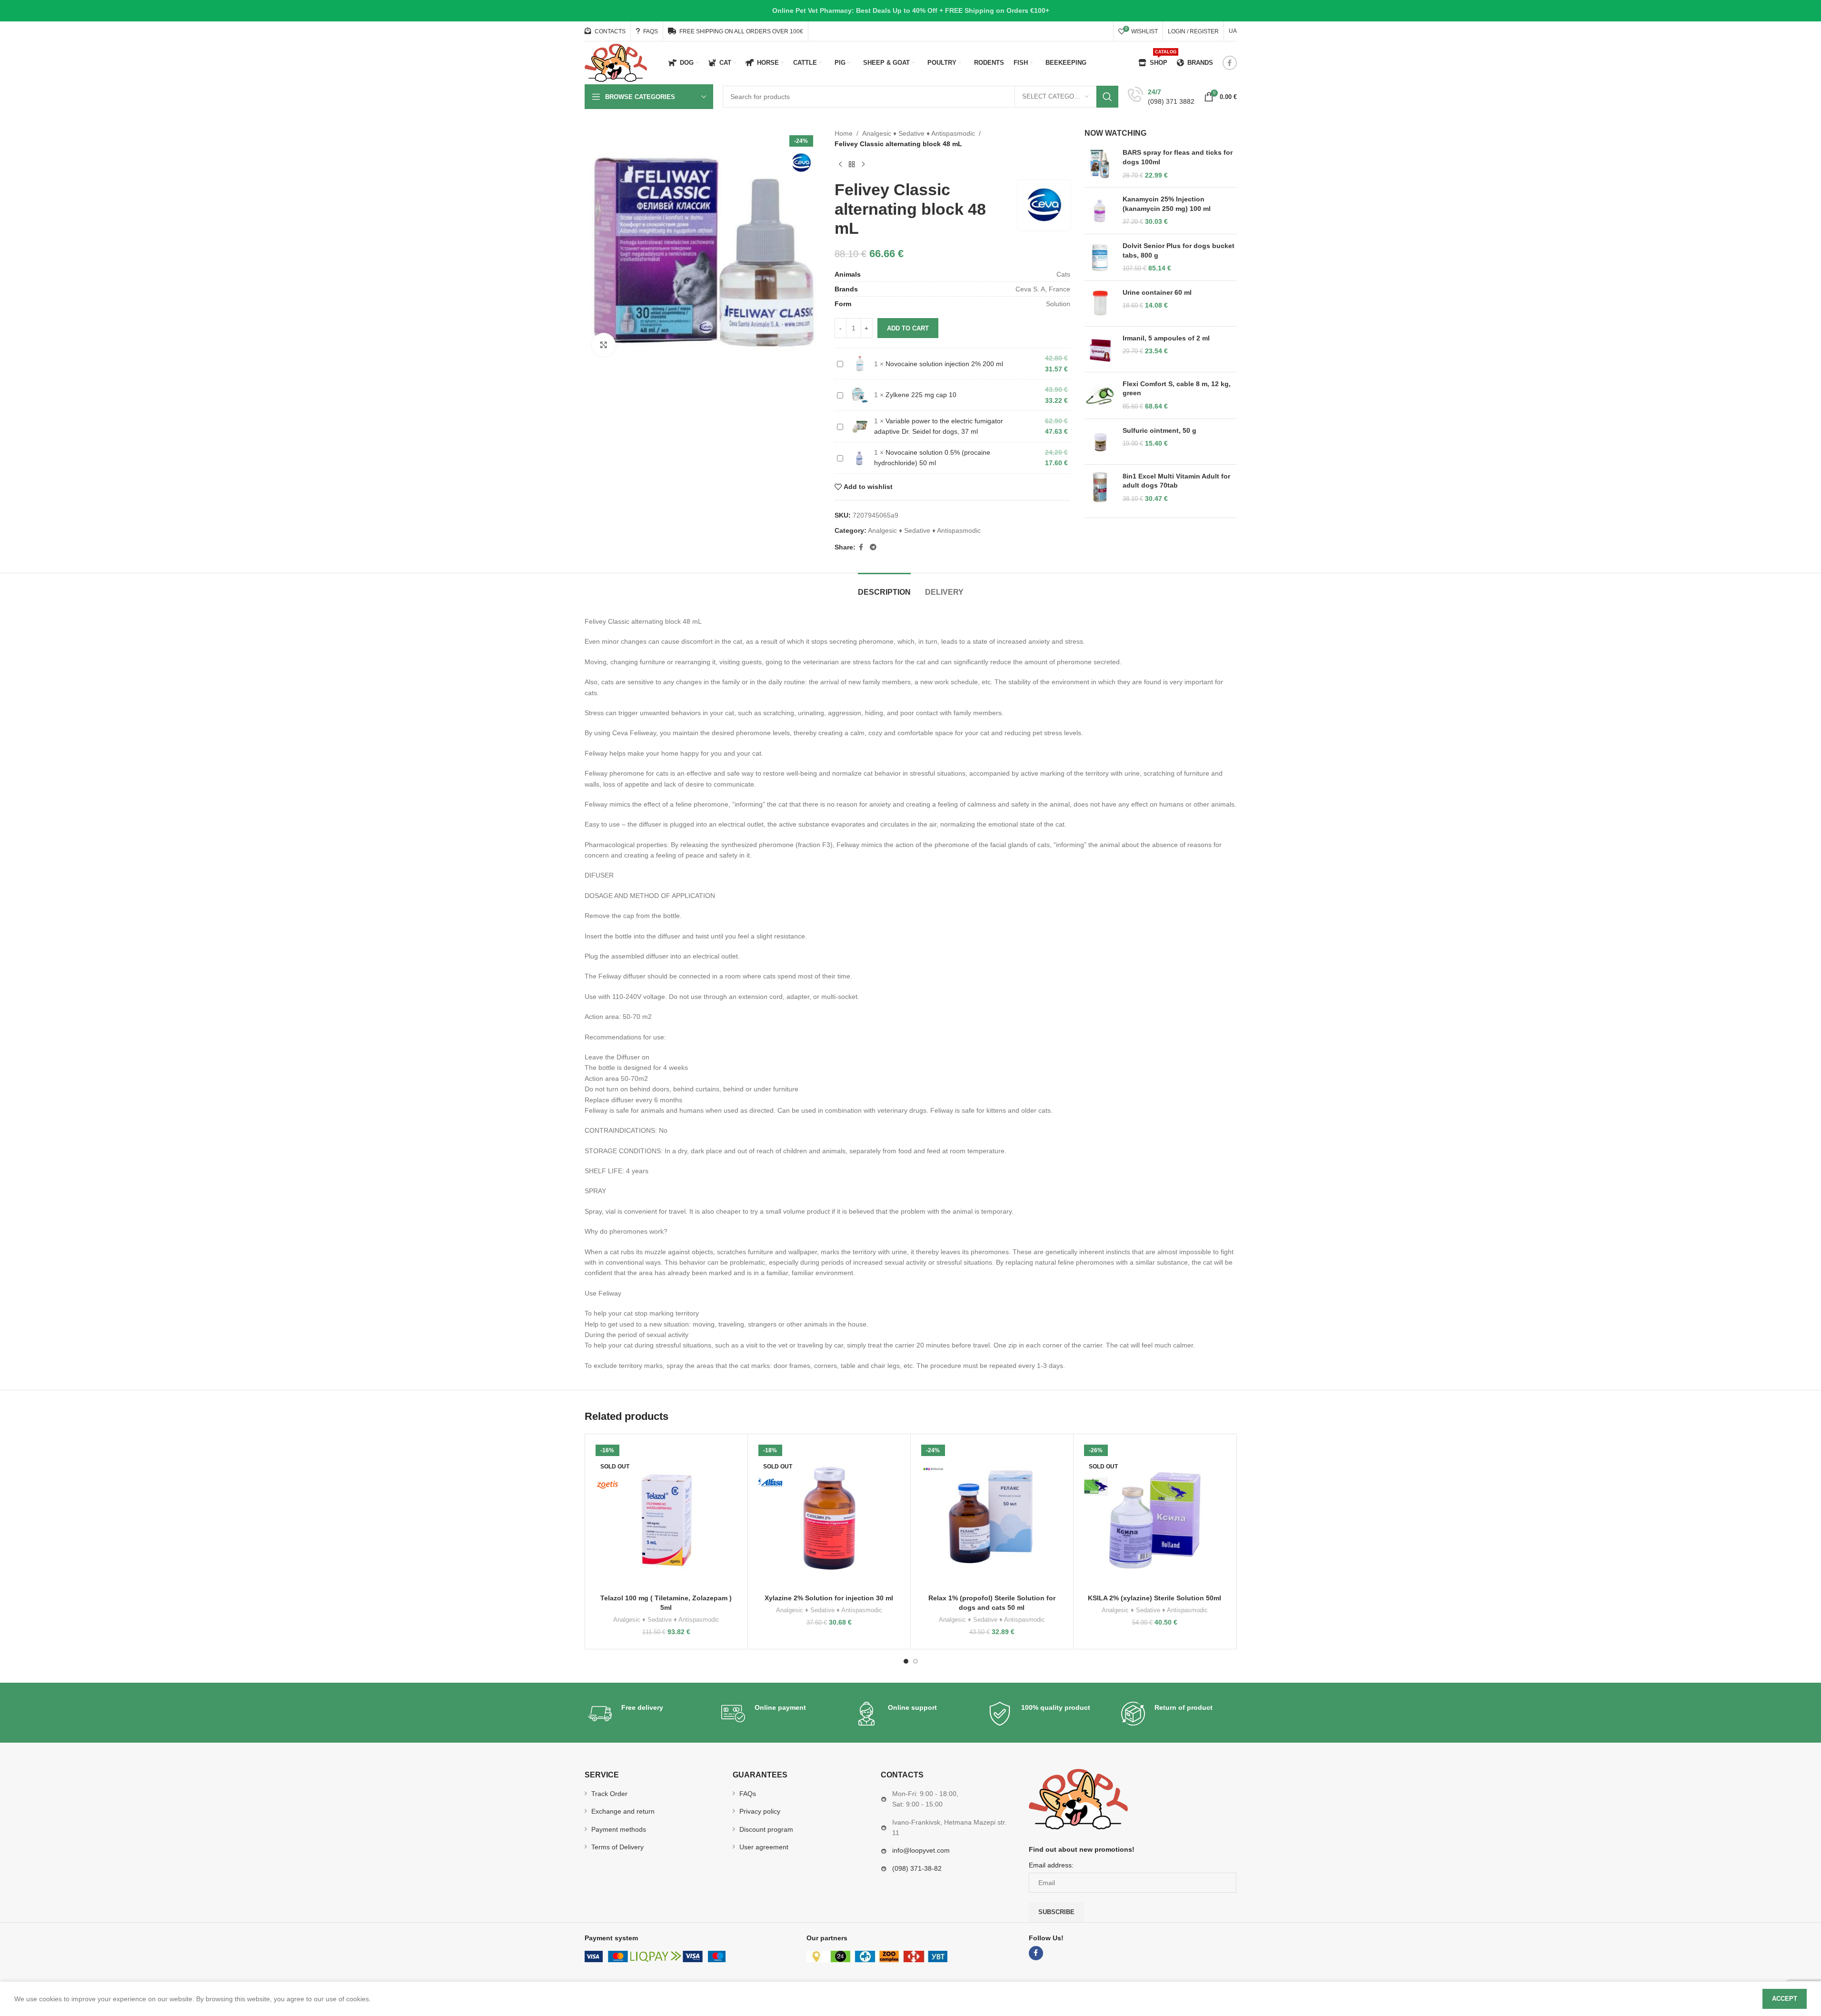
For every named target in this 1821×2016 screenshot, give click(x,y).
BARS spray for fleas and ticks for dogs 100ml (1178, 157)
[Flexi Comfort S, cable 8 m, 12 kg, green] (1100, 395)
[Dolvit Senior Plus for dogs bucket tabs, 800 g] (1100, 257)
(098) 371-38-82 (917, 1868)
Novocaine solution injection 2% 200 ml (944, 364)
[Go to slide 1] (906, 1661)
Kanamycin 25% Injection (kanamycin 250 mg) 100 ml (1167, 204)
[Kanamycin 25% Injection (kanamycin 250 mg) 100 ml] (1100, 211)
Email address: (1051, 1865)
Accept (1785, 1999)
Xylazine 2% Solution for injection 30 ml (829, 1598)
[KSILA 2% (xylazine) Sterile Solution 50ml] (1155, 1515)
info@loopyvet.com (921, 1850)
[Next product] (863, 165)
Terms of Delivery (617, 1847)
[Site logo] (616, 62)
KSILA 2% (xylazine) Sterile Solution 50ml (1154, 1598)
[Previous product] (840, 165)
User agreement (764, 1847)
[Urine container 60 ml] (1100, 304)
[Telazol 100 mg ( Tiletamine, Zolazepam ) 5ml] (666, 1515)
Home (844, 133)
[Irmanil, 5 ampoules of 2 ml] (1100, 349)
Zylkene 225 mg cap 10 (921, 395)
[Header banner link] (910, 11)
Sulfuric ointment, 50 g (1159, 430)
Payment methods (619, 1829)
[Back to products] (852, 165)
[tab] (884, 587)
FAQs (748, 1794)
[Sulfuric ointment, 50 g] (1100, 442)
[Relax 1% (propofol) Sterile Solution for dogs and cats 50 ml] (992, 1515)
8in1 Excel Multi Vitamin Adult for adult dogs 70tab (1176, 481)
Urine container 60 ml (1157, 292)
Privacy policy (760, 1811)
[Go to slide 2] (915, 1661)
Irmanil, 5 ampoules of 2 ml (1166, 338)
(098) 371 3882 (1171, 101)
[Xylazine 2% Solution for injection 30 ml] (829, 1515)
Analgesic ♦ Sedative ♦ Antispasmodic (919, 133)
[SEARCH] (1107, 97)
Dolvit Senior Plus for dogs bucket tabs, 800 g (1179, 250)
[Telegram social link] (873, 547)
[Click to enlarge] (604, 345)
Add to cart (908, 328)
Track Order (609, 1794)
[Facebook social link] (1230, 63)
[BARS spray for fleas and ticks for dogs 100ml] (1100, 164)
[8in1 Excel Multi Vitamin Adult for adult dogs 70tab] (1100, 488)
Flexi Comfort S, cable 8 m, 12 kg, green (1177, 389)
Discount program (766, 1829)
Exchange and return (623, 1811)
